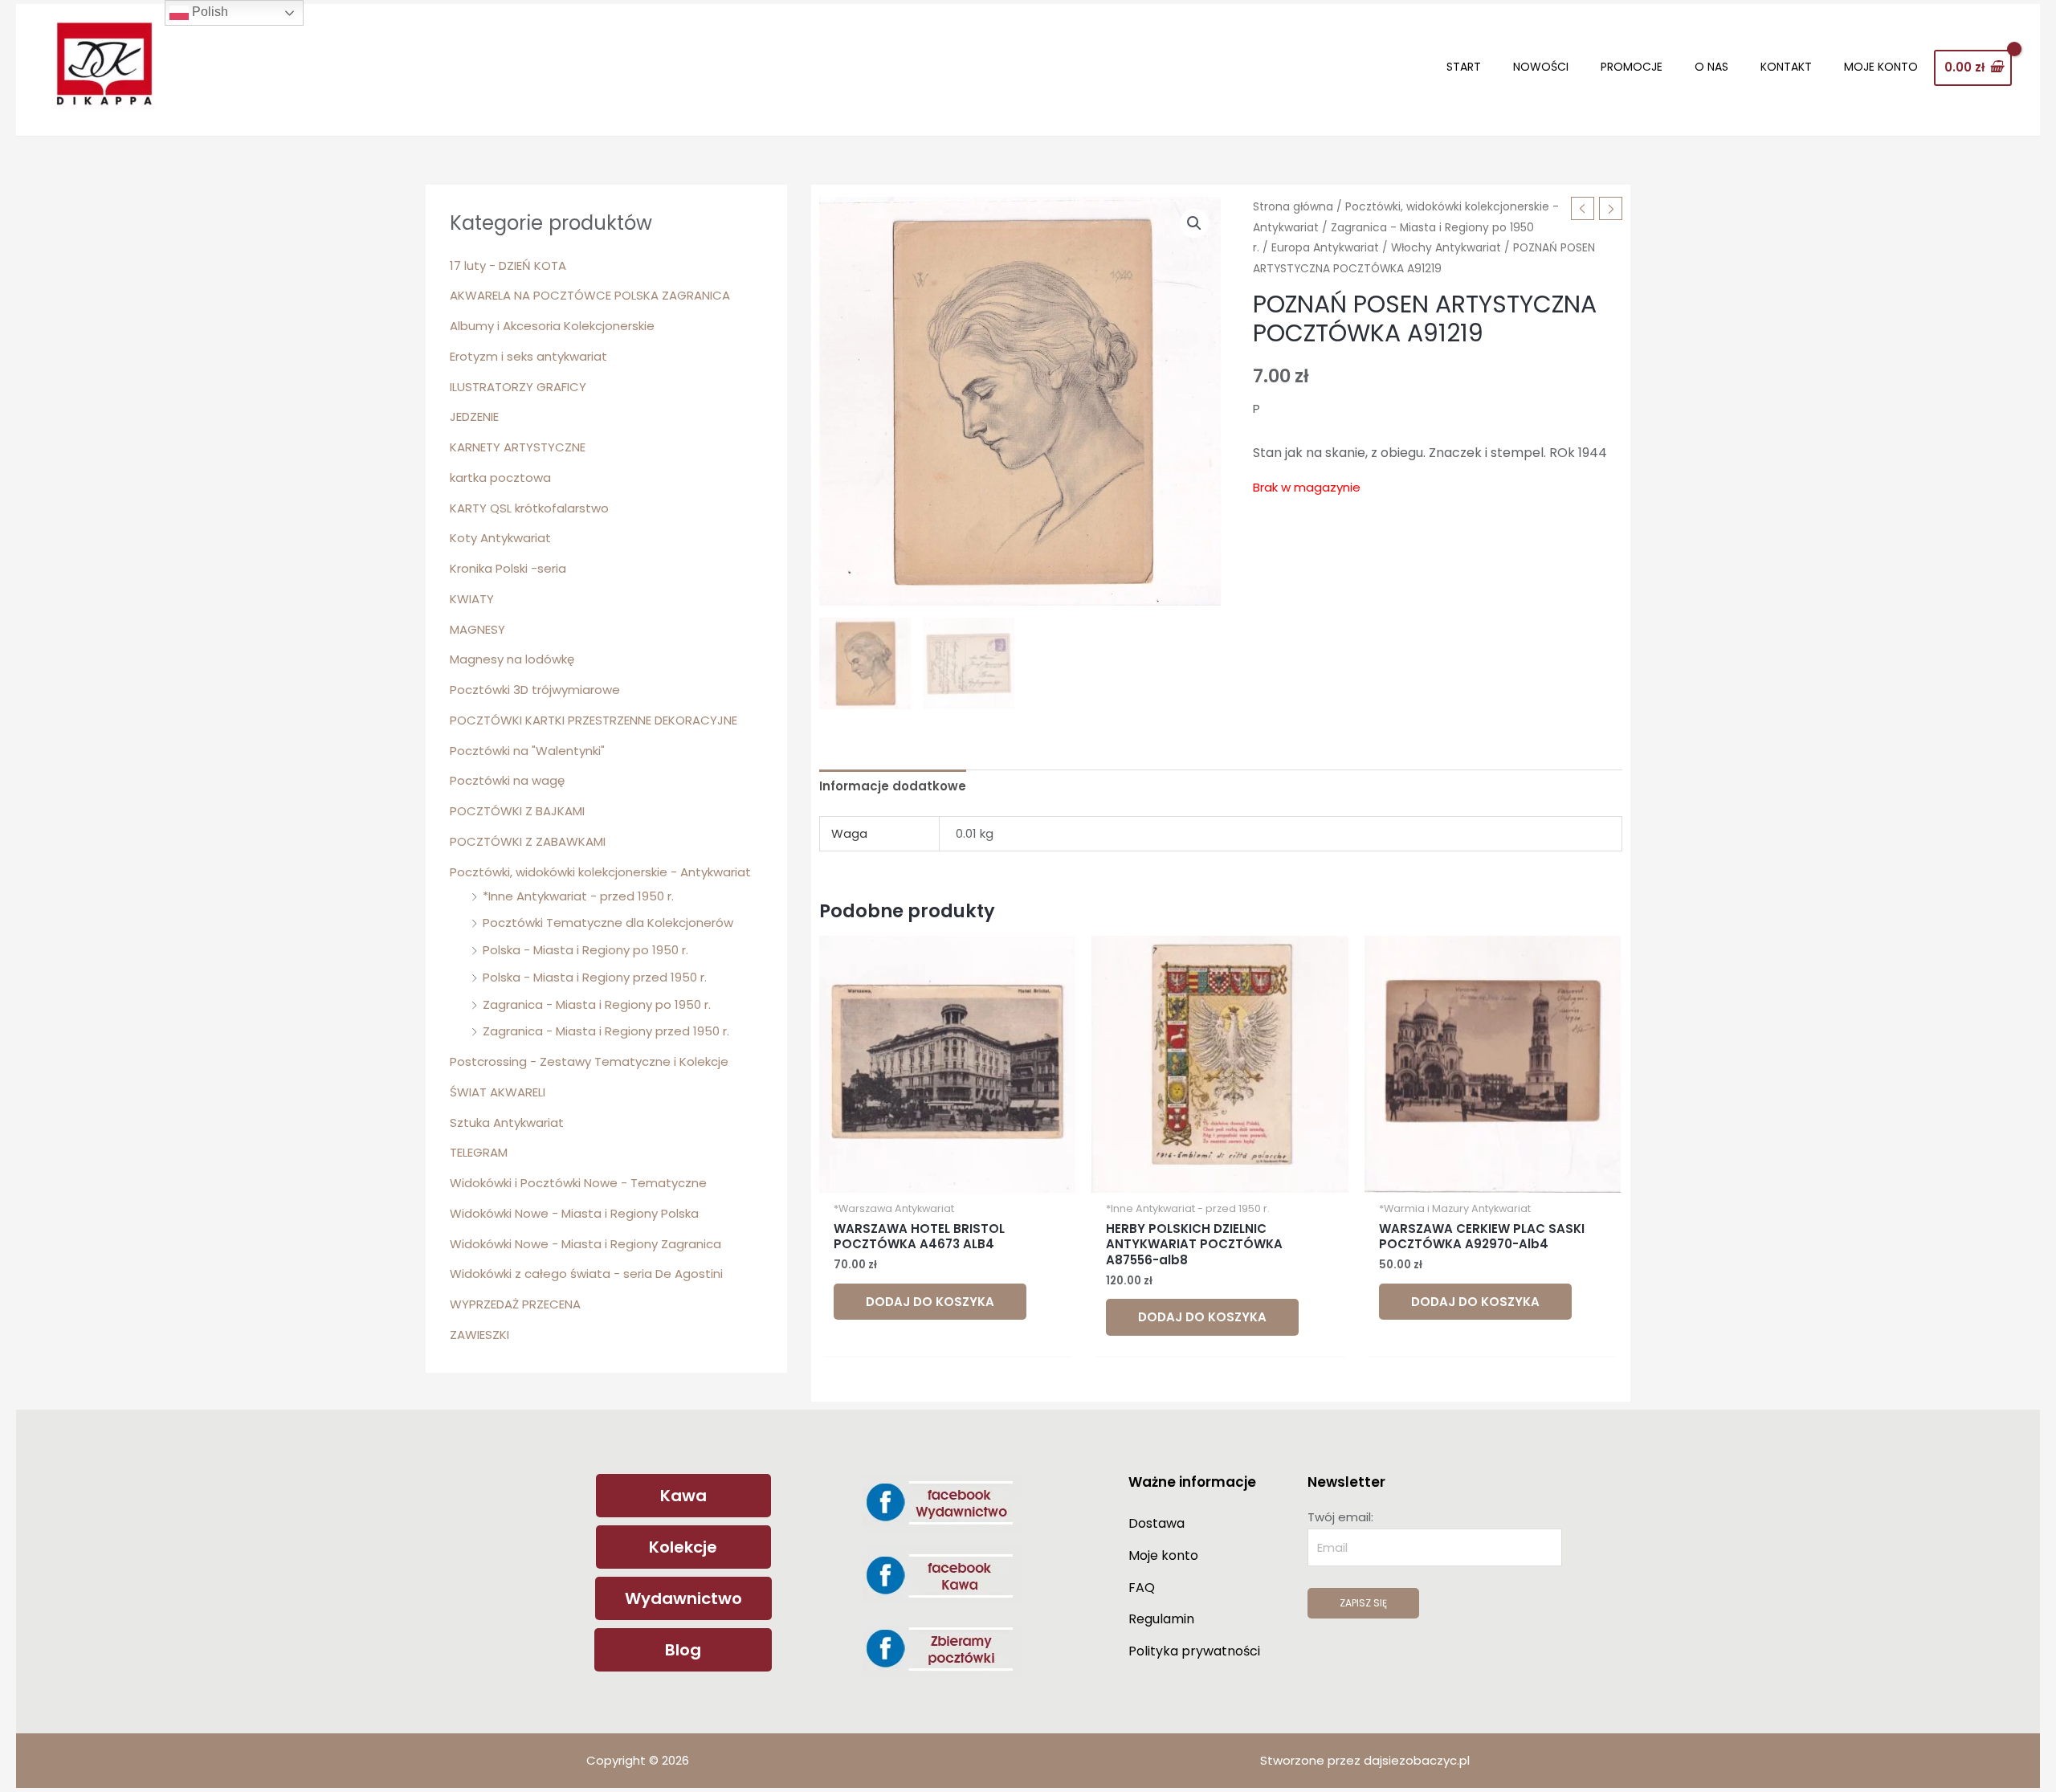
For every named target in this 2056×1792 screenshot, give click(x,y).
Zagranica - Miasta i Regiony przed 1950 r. (606, 1031)
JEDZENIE (474, 416)
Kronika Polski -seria (508, 568)
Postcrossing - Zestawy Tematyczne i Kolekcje (589, 1061)
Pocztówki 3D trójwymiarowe (535, 690)
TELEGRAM (479, 1152)
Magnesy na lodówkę (512, 659)
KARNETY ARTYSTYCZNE (518, 447)
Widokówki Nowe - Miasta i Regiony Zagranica (585, 1244)
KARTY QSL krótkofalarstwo (529, 508)
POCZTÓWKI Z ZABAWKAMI (528, 841)
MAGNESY (477, 629)
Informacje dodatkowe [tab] (893, 786)
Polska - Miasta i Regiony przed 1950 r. (595, 977)
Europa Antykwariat (1325, 248)
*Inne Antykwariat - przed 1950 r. (578, 896)
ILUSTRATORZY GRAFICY (518, 387)
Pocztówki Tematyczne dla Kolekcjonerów (608, 923)
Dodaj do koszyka (930, 1302)
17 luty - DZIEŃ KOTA (508, 265)
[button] (1194, 223)
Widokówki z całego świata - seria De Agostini (586, 1274)
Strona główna (1293, 207)
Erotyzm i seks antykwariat (528, 356)
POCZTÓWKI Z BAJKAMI (517, 811)
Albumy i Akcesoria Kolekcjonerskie (552, 326)
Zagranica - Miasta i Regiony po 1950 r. (597, 1004)
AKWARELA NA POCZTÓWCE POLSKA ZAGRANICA (590, 295)
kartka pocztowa (500, 478)
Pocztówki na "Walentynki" (527, 751)
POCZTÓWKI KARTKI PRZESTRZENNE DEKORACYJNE (594, 720)
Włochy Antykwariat (1446, 248)
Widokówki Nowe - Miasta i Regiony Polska (574, 1213)
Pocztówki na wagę (507, 780)
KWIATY (472, 599)
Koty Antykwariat (500, 538)
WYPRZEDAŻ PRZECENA (515, 1304)
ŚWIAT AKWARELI (498, 1092)
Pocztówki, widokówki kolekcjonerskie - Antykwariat (600, 872)
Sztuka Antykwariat (507, 1123)
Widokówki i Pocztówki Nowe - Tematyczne (578, 1183)
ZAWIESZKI (479, 1335)
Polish (208, 12)
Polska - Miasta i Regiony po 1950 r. (585, 950)
